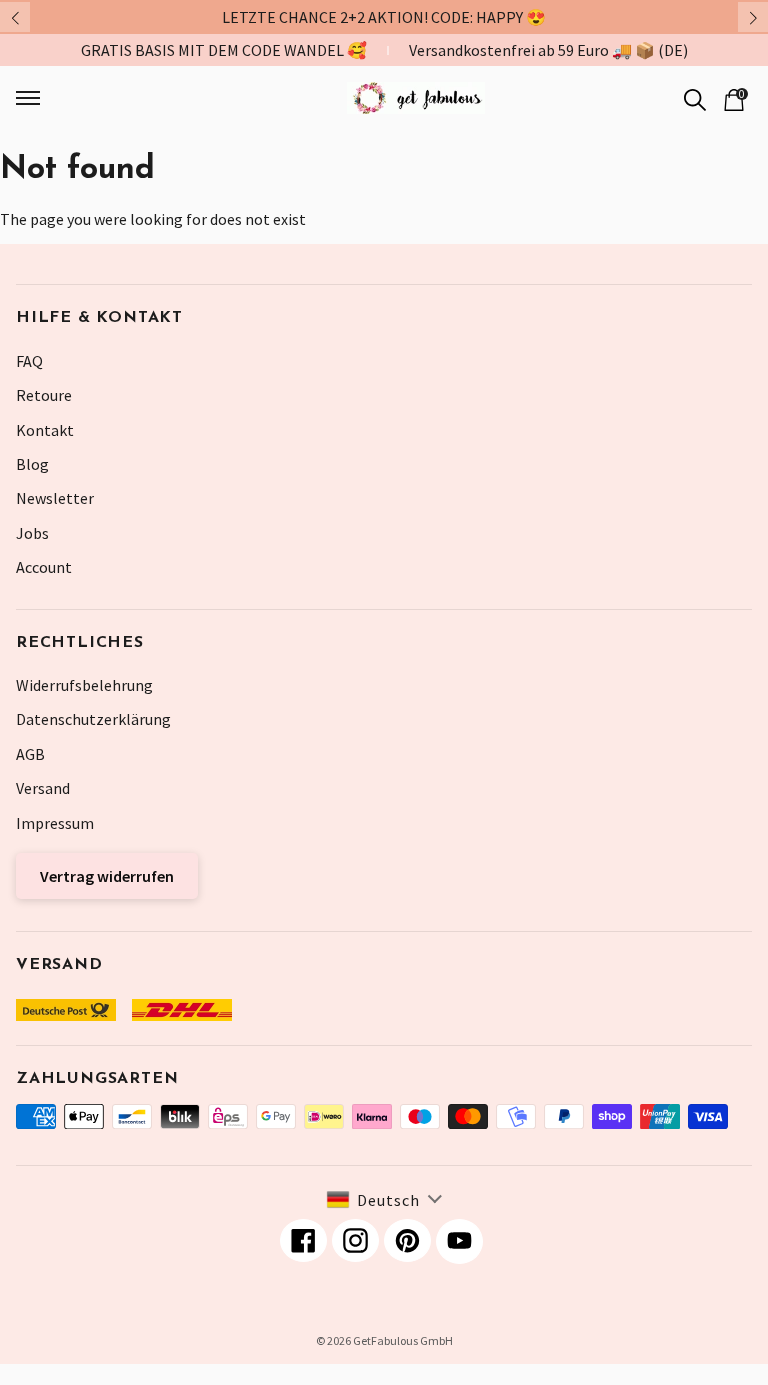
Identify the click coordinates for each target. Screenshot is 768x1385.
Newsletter (55, 498)
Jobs (32, 533)
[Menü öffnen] (85, 98)
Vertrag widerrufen (107, 876)
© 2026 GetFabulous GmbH (384, 1340)
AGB (30, 754)
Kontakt (45, 430)
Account (44, 567)
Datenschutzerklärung (93, 719)
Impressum (55, 823)
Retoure (44, 395)
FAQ (29, 361)
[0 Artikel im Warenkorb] (734, 98)
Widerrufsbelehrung (84, 685)
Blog (32, 464)
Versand (43, 788)
